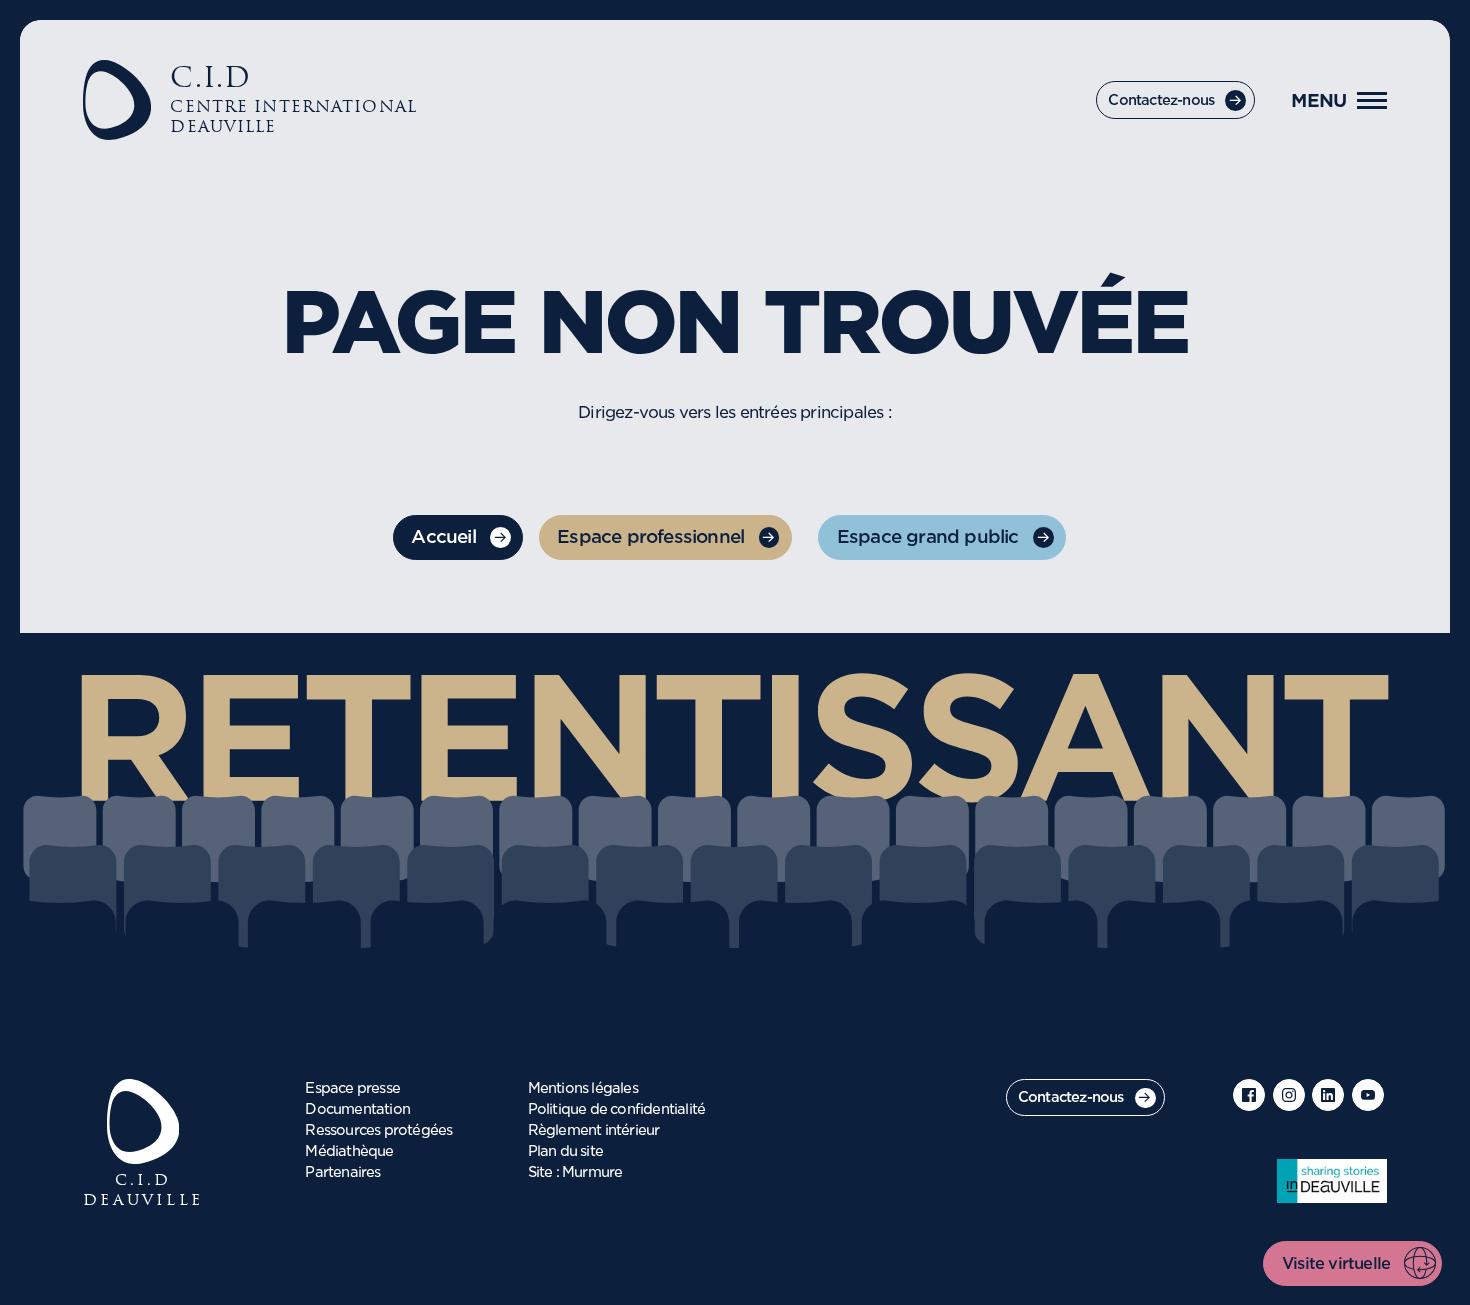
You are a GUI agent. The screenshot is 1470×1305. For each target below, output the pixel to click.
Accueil (443, 538)
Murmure (592, 1173)
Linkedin (1328, 1095)
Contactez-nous (1161, 101)
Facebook (1249, 1095)
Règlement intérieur (594, 1131)
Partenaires (342, 1173)
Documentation (357, 1110)
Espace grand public (928, 538)
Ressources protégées (378, 1131)
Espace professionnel (650, 538)
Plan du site (565, 1152)
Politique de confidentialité (617, 1110)
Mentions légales (583, 1089)
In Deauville (1332, 1181)
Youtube (1368, 1095)
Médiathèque (349, 1152)
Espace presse (352, 1089)
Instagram (1289, 1095)
